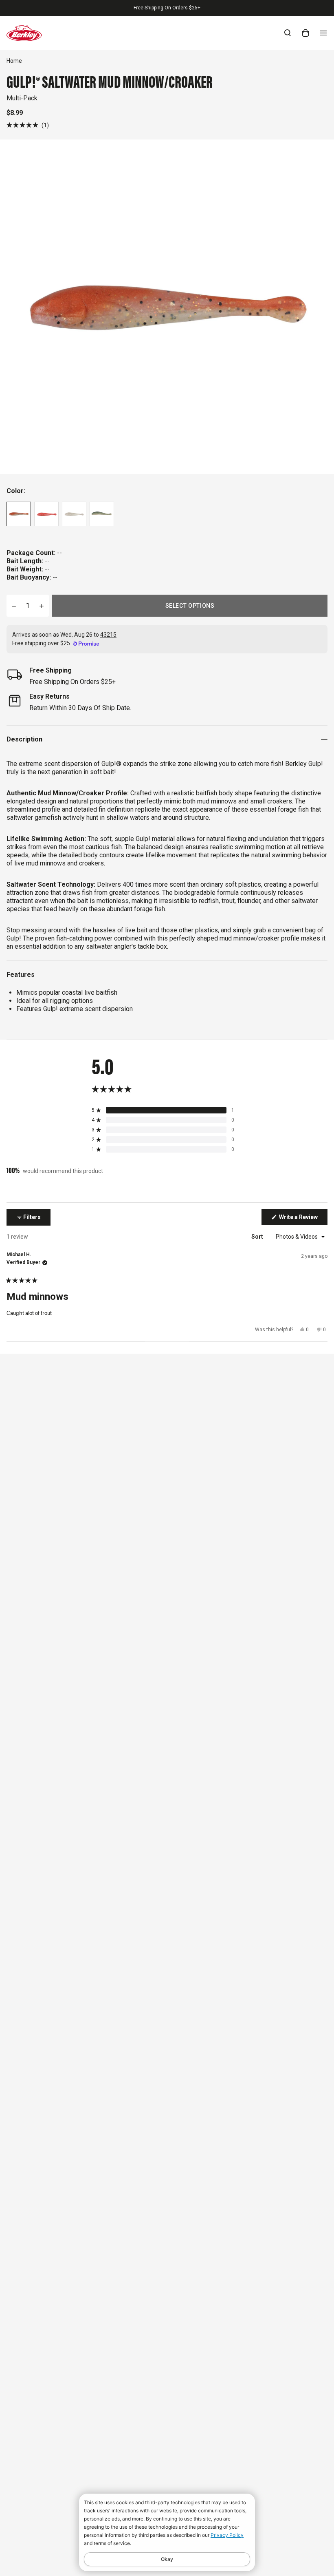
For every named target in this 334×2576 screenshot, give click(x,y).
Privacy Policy (227, 2535)
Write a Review (303, 1219)
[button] (28, 125)
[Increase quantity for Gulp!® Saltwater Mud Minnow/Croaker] (42, 606)
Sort (258, 1237)
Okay (167, 2559)
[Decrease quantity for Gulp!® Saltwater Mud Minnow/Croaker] (14, 606)
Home (14, 61)
